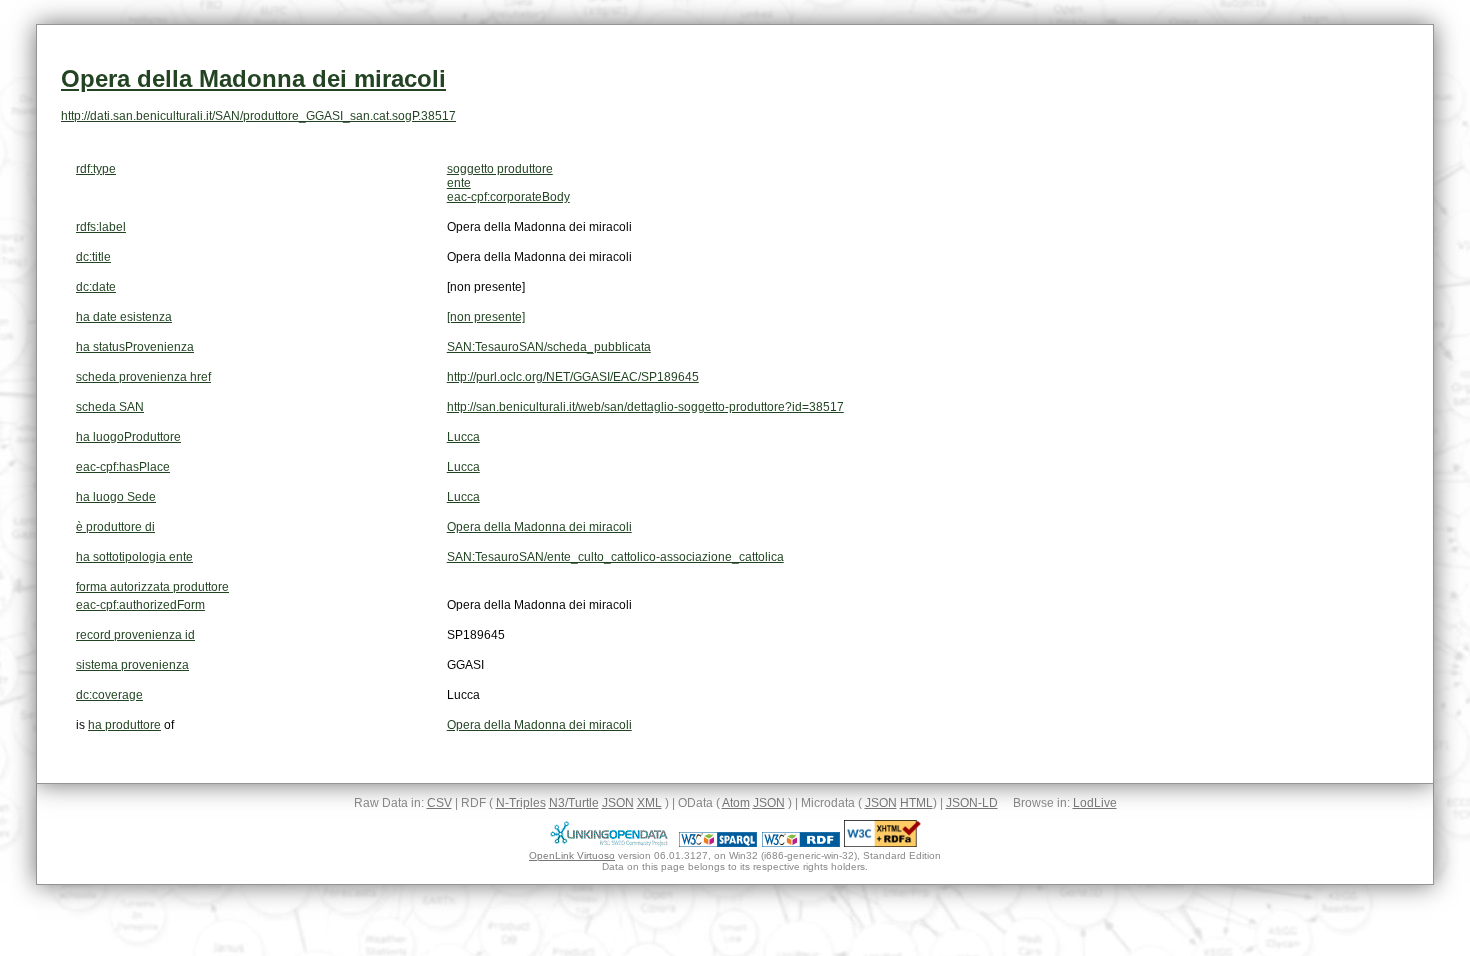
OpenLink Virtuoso (572, 855)
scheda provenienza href (143, 377)
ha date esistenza (124, 317)
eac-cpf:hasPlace (123, 467)
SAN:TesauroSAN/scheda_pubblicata (549, 347)
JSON (618, 803)
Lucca (463, 437)
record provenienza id (135, 635)
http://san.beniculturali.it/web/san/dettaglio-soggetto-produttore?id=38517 (645, 407)
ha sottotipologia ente (134, 557)
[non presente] (486, 317)
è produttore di (115, 527)
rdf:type (96, 169)
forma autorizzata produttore (152, 587)
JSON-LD (972, 803)
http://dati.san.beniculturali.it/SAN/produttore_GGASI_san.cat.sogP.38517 (258, 116)
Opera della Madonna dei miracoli (253, 78)
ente (459, 183)
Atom (736, 803)
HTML (916, 803)
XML (649, 803)
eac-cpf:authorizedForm (140, 605)
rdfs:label (101, 227)
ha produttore (124, 725)
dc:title (93, 257)
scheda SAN (110, 407)
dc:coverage (109, 695)
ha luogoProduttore (128, 437)
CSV (439, 803)
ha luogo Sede (116, 497)
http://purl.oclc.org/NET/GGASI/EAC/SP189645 (573, 377)
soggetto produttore (500, 169)
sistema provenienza (132, 665)
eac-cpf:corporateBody (508, 197)
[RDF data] (801, 843)
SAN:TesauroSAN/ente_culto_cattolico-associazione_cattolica (615, 557)
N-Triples (521, 803)
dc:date (96, 287)
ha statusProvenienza (135, 347)
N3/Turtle (574, 803)
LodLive (1095, 803)
